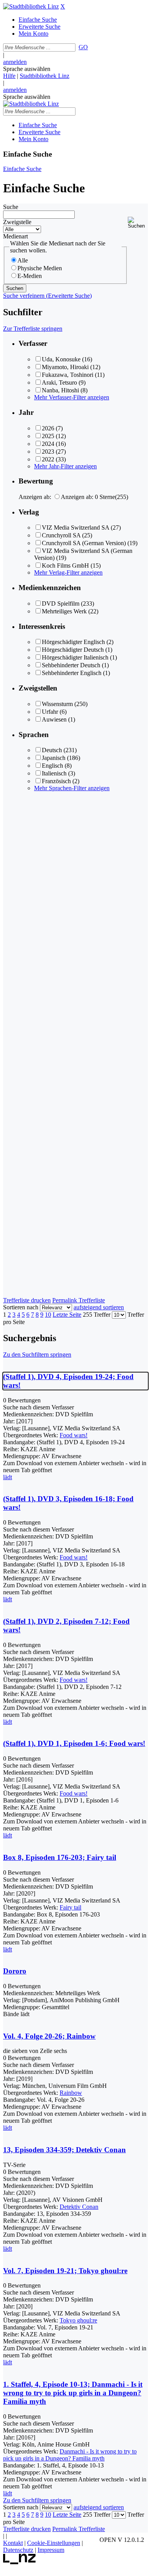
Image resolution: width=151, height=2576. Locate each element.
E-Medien (30, 276)
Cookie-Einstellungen (54, 2543)
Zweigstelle (17, 222)
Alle (23, 260)
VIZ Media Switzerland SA (75, 527)
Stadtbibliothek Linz (45, 76)
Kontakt (13, 2543)
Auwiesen (54, 719)
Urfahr (50, 712)
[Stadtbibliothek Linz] (31, 6)
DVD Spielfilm (61, 603)
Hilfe (9, 76)
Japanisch (54, 758)
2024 (48, 444)
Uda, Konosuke (61, 359)
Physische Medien (40, 268)
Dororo (15, 1971)
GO (83, 47)
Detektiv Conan (79, 2207)
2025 (48, 436)
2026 (48, 428)
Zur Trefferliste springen (33, 329)
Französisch (56, 781)
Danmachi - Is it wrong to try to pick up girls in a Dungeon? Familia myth (70, 2455)
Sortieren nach (21, 1307)
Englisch (52, 766)
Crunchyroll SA (61, 535)
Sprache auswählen (27, 69)
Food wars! (74, 1435)
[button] (138, 223)
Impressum (51, 2550)
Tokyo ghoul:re (78, 2320)
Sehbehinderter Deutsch (71, 665)
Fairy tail (70, 1907)
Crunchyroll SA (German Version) (84, 543)
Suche (11, 207)
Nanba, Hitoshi (60, 390)
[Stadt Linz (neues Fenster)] (20, 2562)
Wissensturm (57, 704)
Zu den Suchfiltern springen (37, 1354)
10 (48, 1315)
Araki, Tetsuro (59, 382)
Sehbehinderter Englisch (72, 673)
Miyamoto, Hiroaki (65, 367)
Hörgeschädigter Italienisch (75, 657)
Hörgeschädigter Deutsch (73, 650)
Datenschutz (18, 2550)
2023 (48, 451)
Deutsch (52, 750)
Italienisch (54, 773)
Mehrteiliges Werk (64, 611)
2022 (48, 459)
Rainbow (71, 2093)
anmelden (15, 62)
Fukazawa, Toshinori (68, 375)
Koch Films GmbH (65, 565)
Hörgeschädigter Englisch (73, 642)
